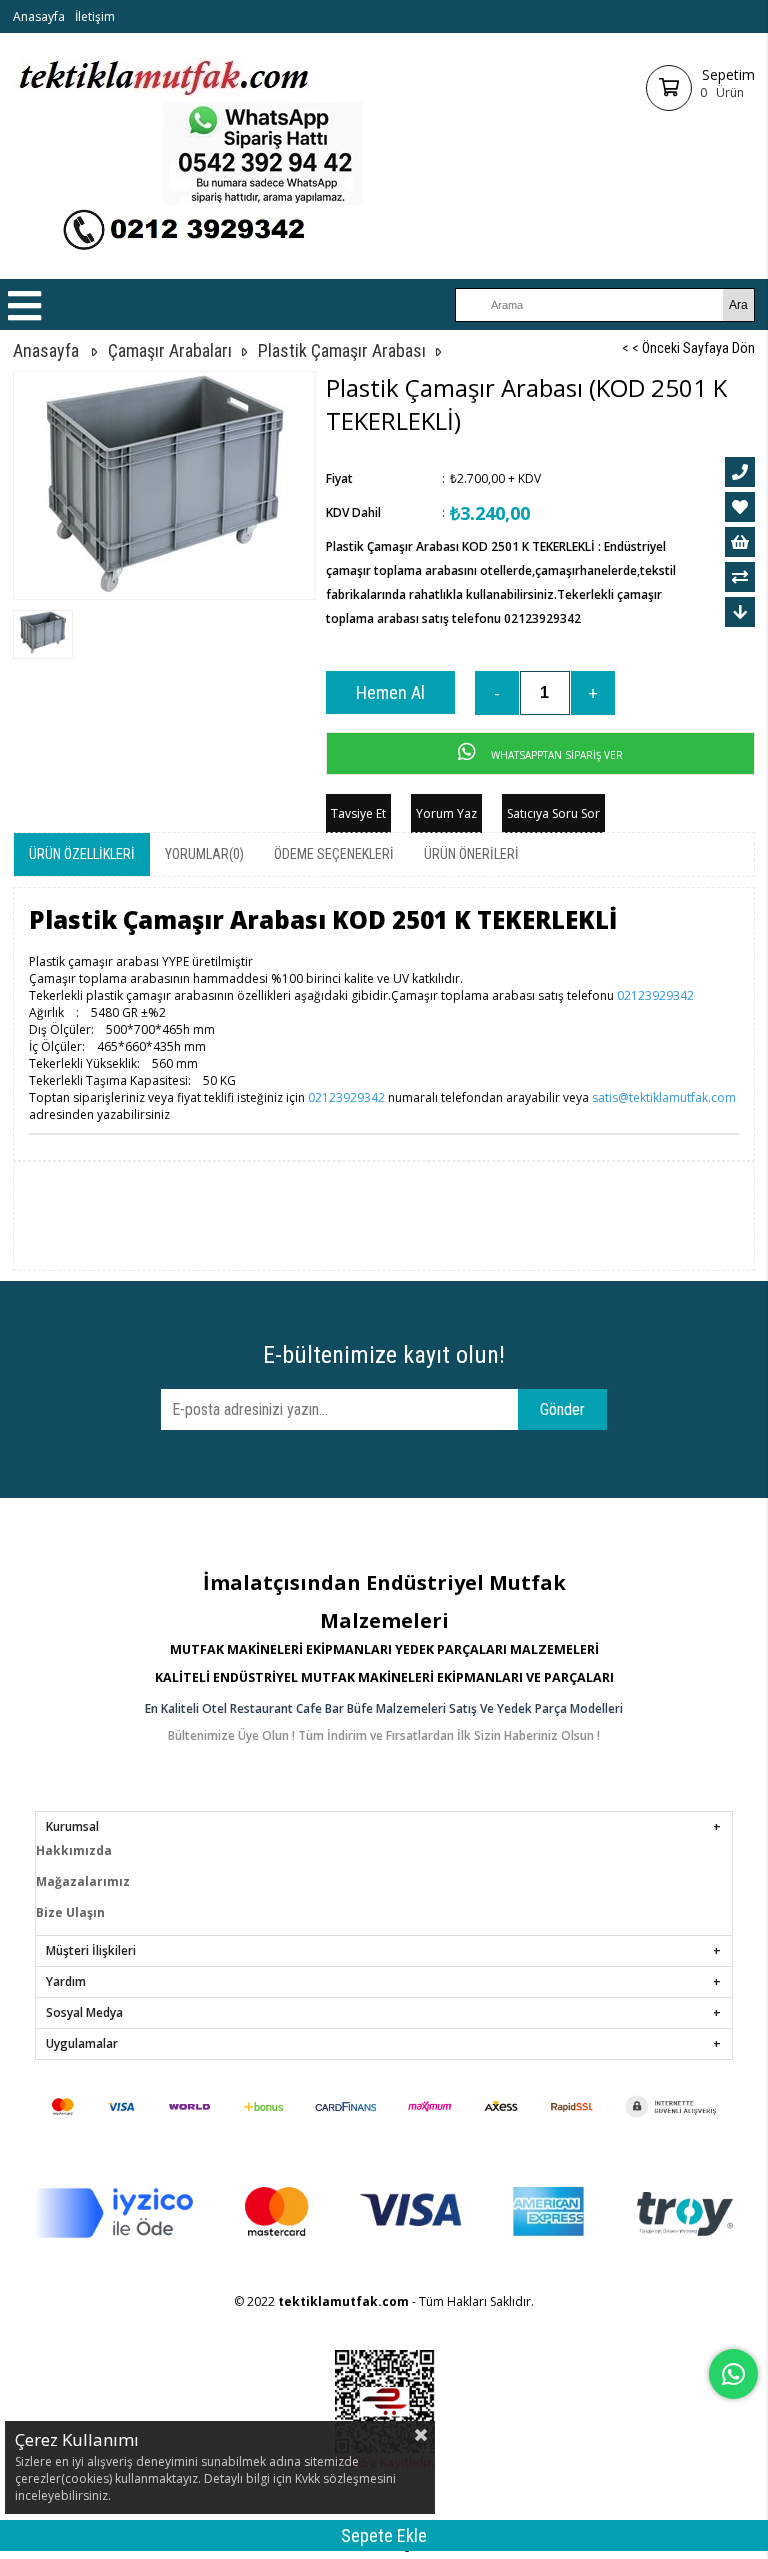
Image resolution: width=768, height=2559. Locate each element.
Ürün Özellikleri (82, 854)
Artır (593, 693)
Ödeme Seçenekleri (334, 854)
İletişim (95, 16)
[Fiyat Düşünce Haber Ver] (740, 612)
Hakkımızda (74, 1850)
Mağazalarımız (83, 1881)
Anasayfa (39, 16)
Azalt (497, 693)
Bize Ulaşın (70, 1912)
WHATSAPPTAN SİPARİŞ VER (555, 755)
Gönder (562, 1409)
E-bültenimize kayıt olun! (384, 1355)
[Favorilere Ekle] (740, 507)
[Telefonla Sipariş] (740, 472)
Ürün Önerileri (471, 854)
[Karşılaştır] (740, 577)
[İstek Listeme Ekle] (740, 542)
